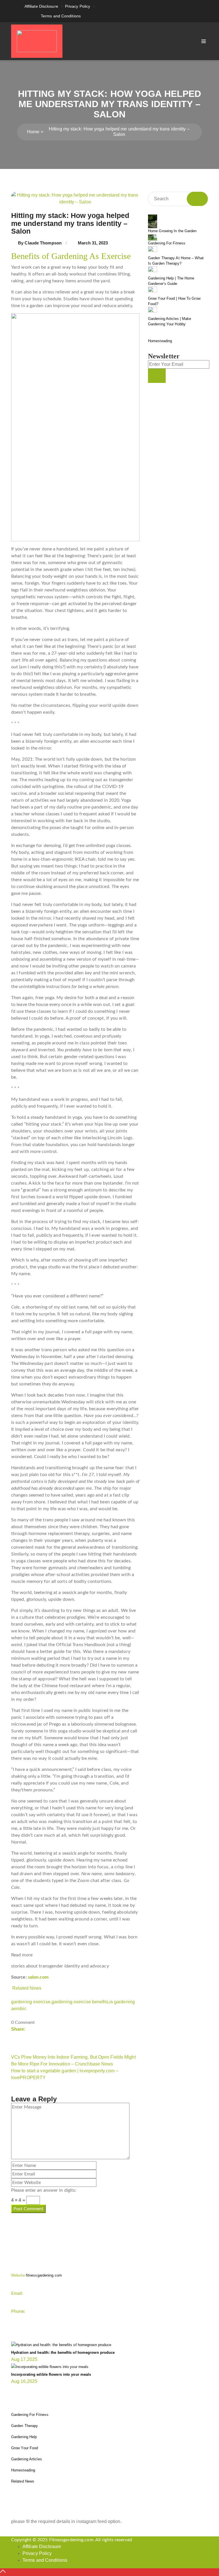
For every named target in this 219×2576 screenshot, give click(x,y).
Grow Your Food (25, 2448)
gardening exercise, (31, 2002)
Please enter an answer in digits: (44, 2190)
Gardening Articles (27, 2459)
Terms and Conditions (61, 16)
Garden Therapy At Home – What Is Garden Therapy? (176, 261)
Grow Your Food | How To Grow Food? (174, 301)
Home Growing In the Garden (172, 231)
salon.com (38, 1977)
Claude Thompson (43, 243)
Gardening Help (24, 2437)
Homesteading (160, 341)
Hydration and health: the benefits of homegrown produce (63, 2353)
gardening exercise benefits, (81, 2002)
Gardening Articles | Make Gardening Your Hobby (170, 322)
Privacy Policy (78, 6)
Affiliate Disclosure (41, 6)
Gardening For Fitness (167, 243)
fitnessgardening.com (36, 2275)
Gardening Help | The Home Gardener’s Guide (171, 281)
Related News (27, 1988)
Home (33, 132)
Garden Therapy (25, 2426)
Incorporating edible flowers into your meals (51, 2374)
